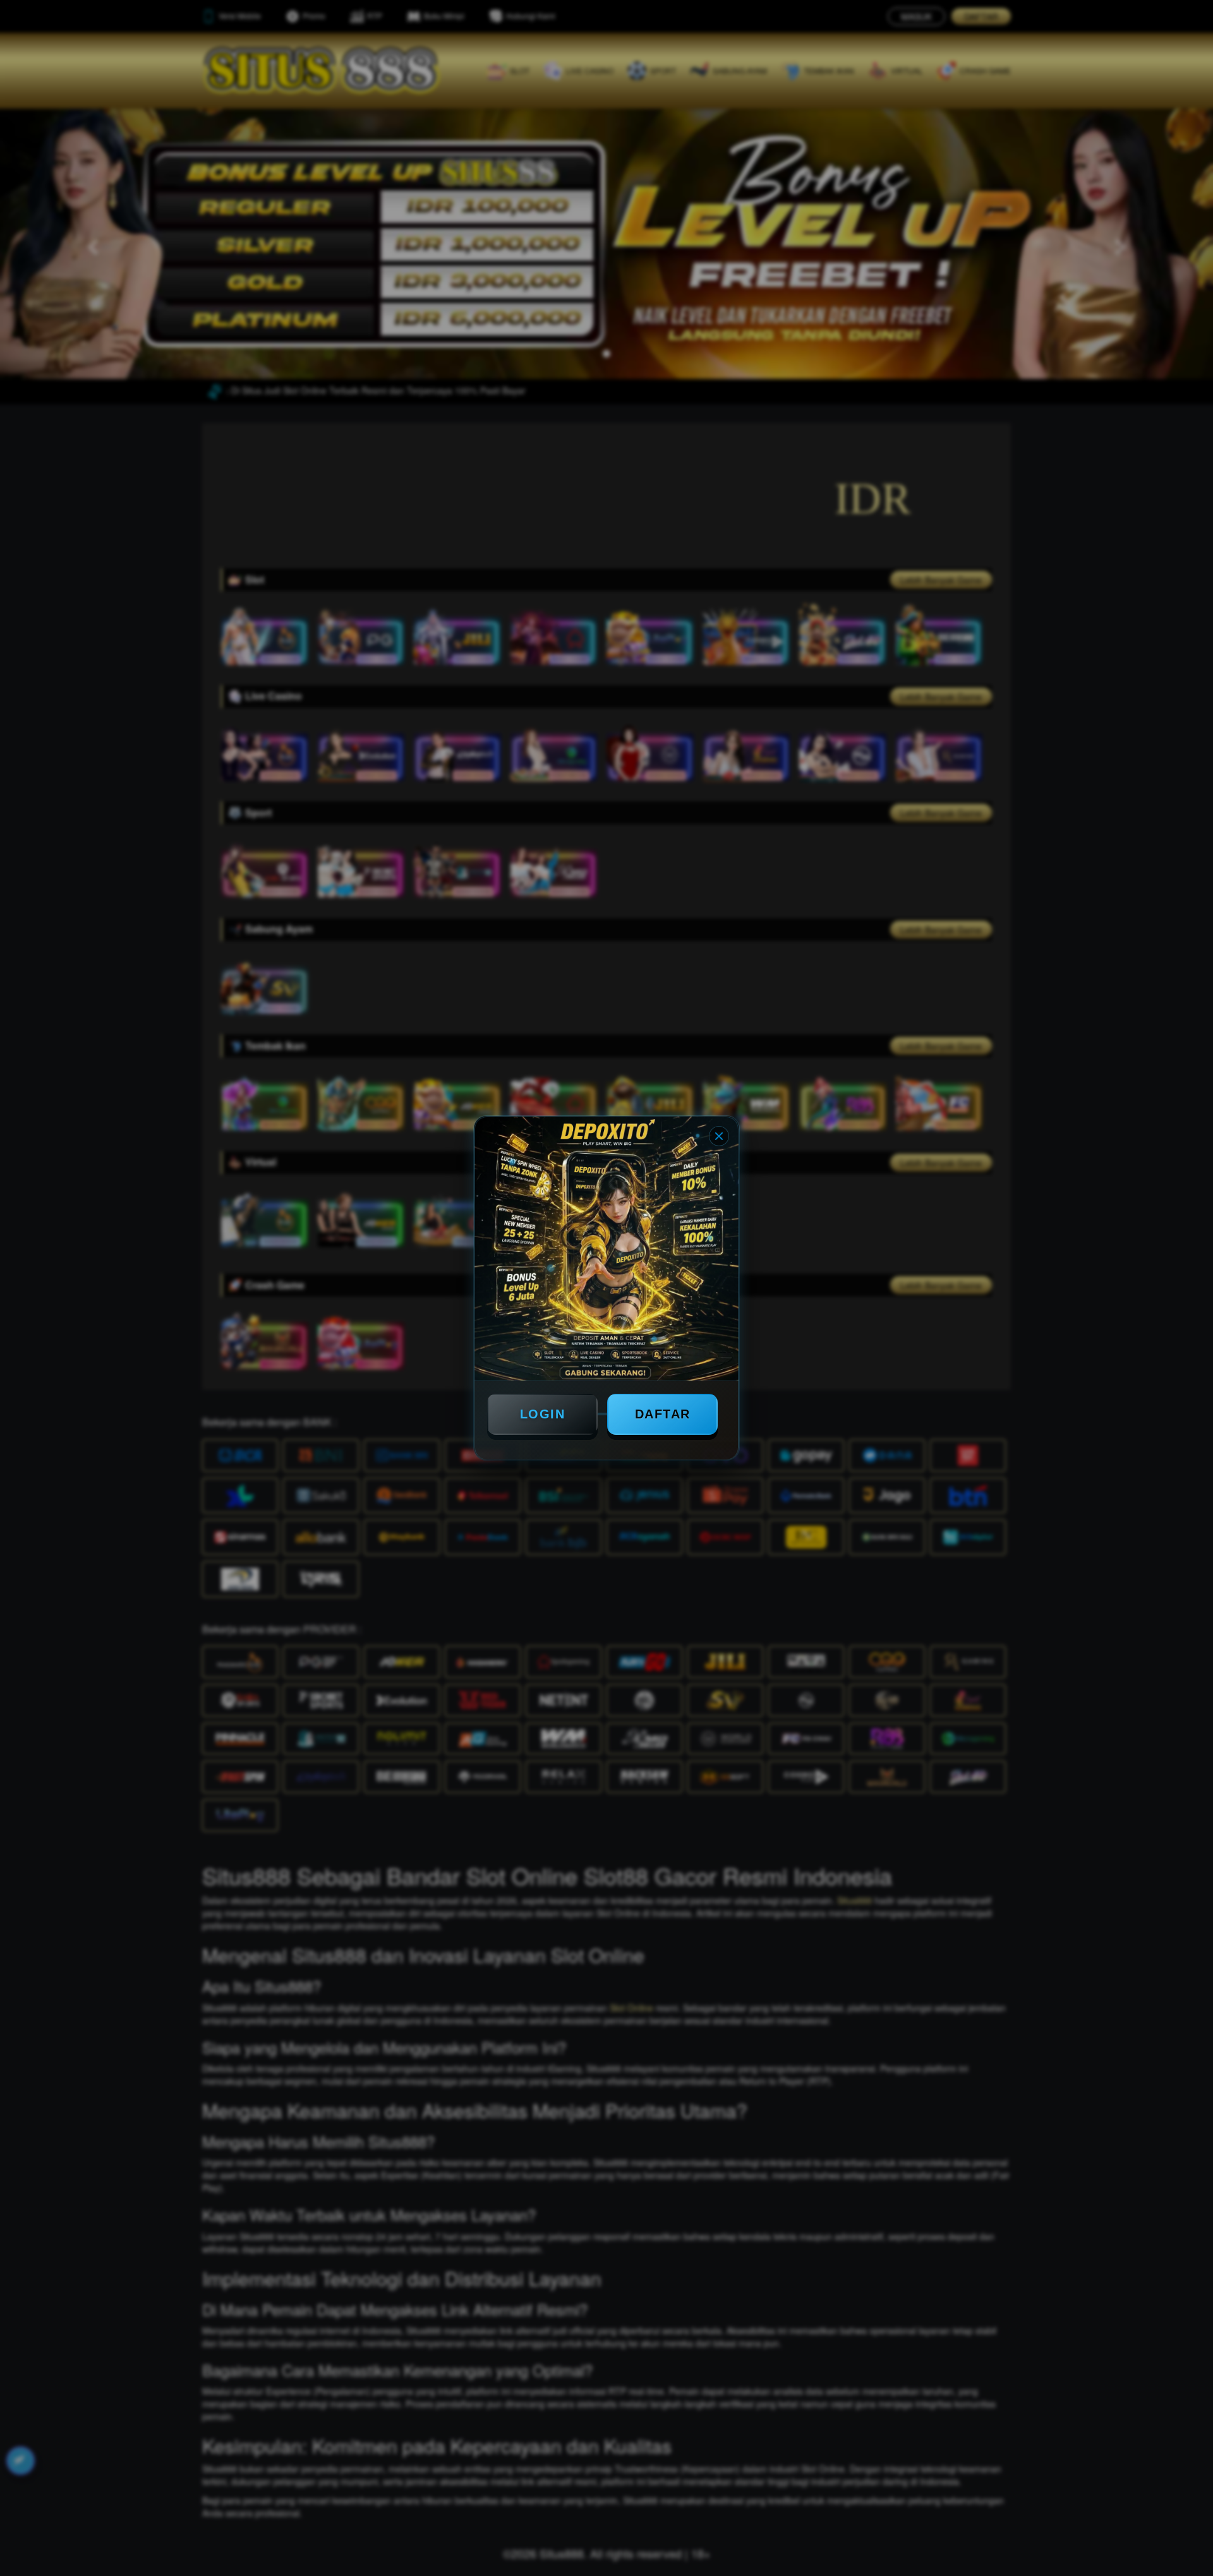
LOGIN (543, 1414)
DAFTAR (663, 1414)
